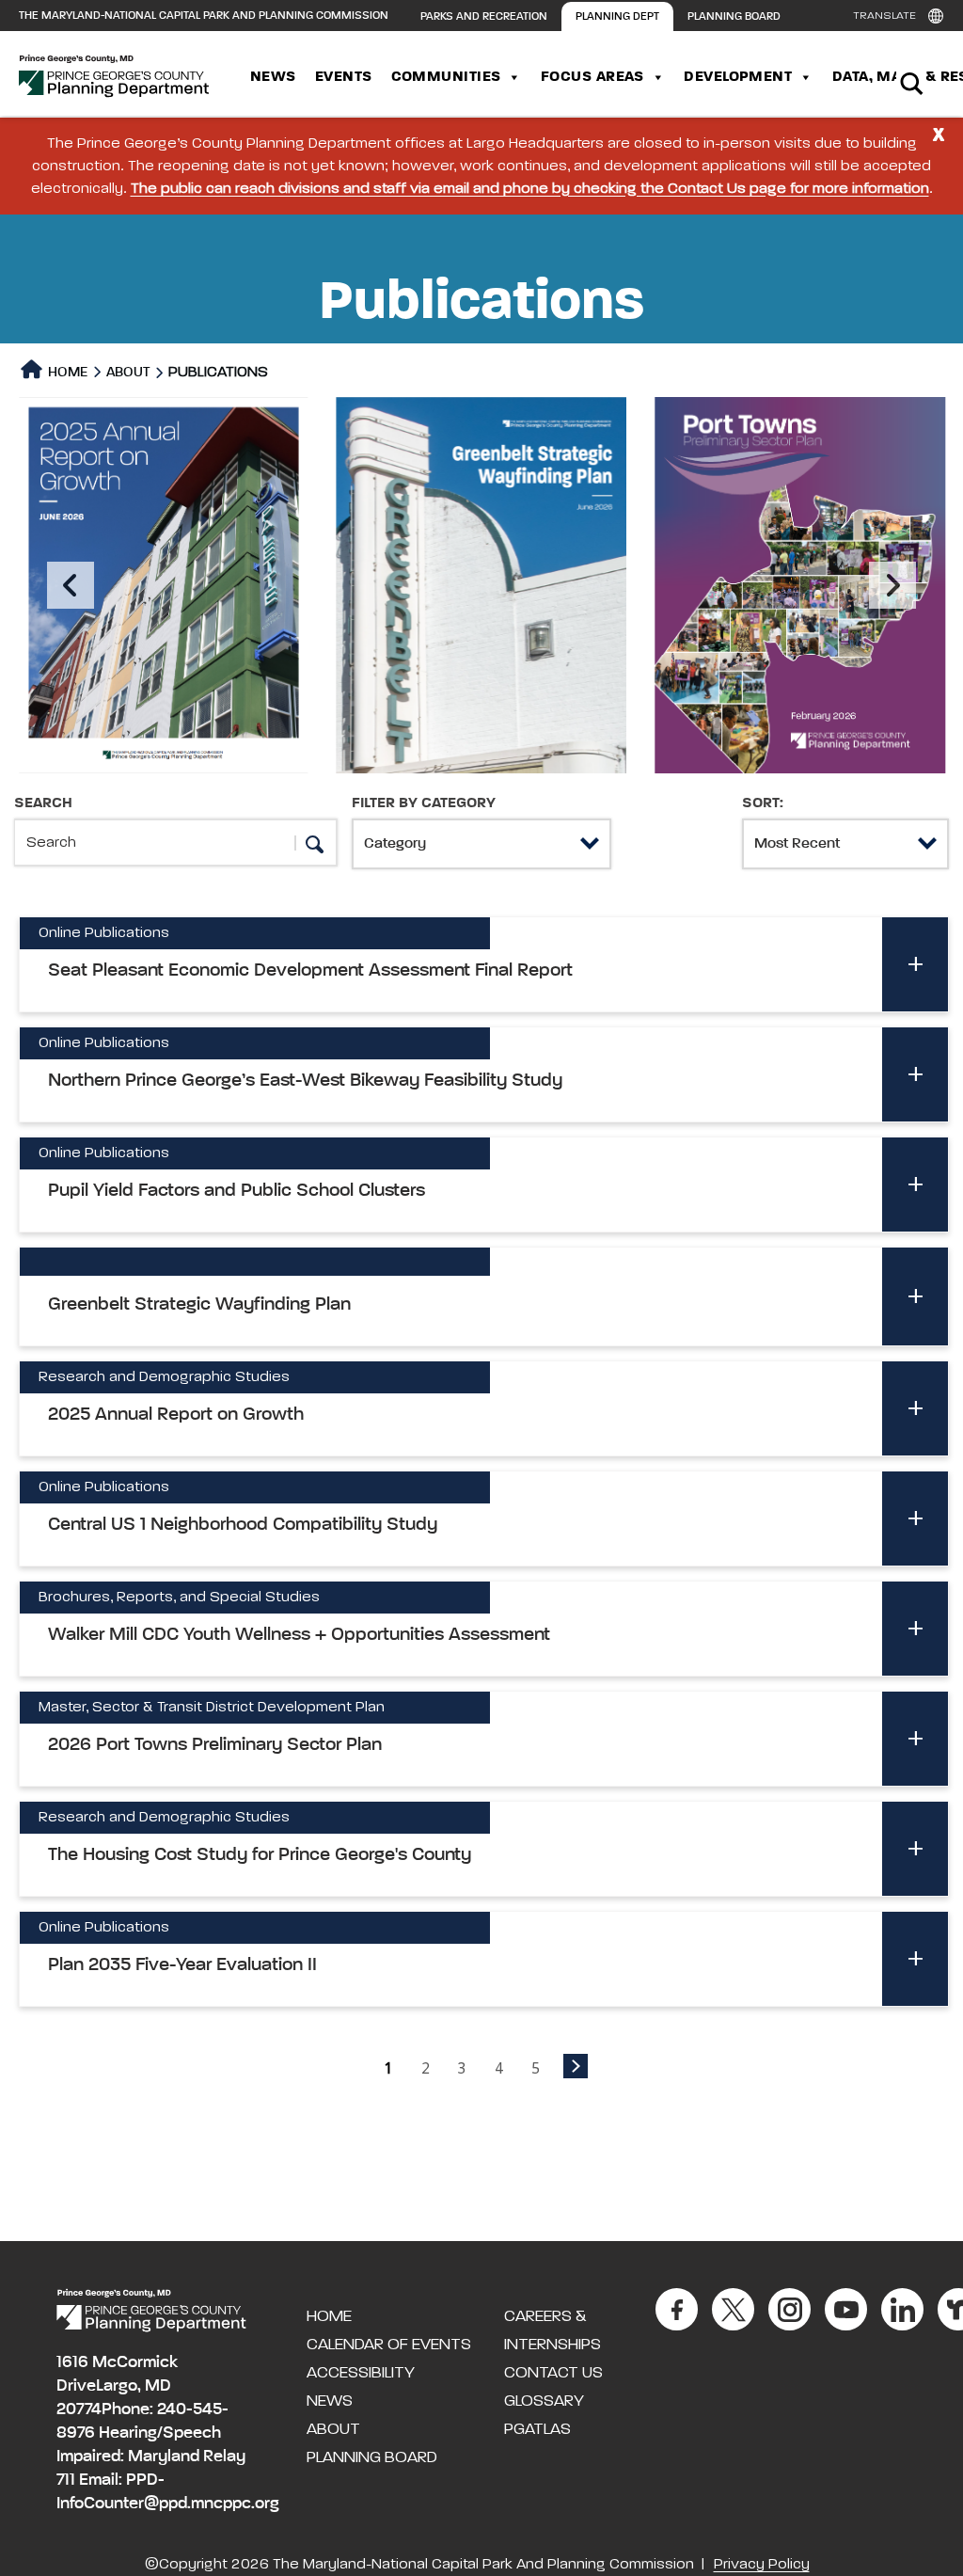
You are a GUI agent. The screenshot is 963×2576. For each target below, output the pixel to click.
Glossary (544, 2401)
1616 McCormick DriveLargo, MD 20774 (117, 2386)
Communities (446, 77)
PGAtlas (537, 2429)
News (273, 77)
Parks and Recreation (484, 17)
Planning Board (734, 17)
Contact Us (553, 2373)
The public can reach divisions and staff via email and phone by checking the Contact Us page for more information (530, 189)
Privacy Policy (762, 2565)
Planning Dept (617, 17)
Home (66, 372)
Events (344, 77)
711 (66, 2480)
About (128, 372)
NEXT (576, 2066)
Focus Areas (592, 77)
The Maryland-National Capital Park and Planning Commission (204, 16)
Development (738, 77)
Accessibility (361, 2373)
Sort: (763, 803)
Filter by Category (424, 803)
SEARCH (43, 803)
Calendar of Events (389, 2345)
